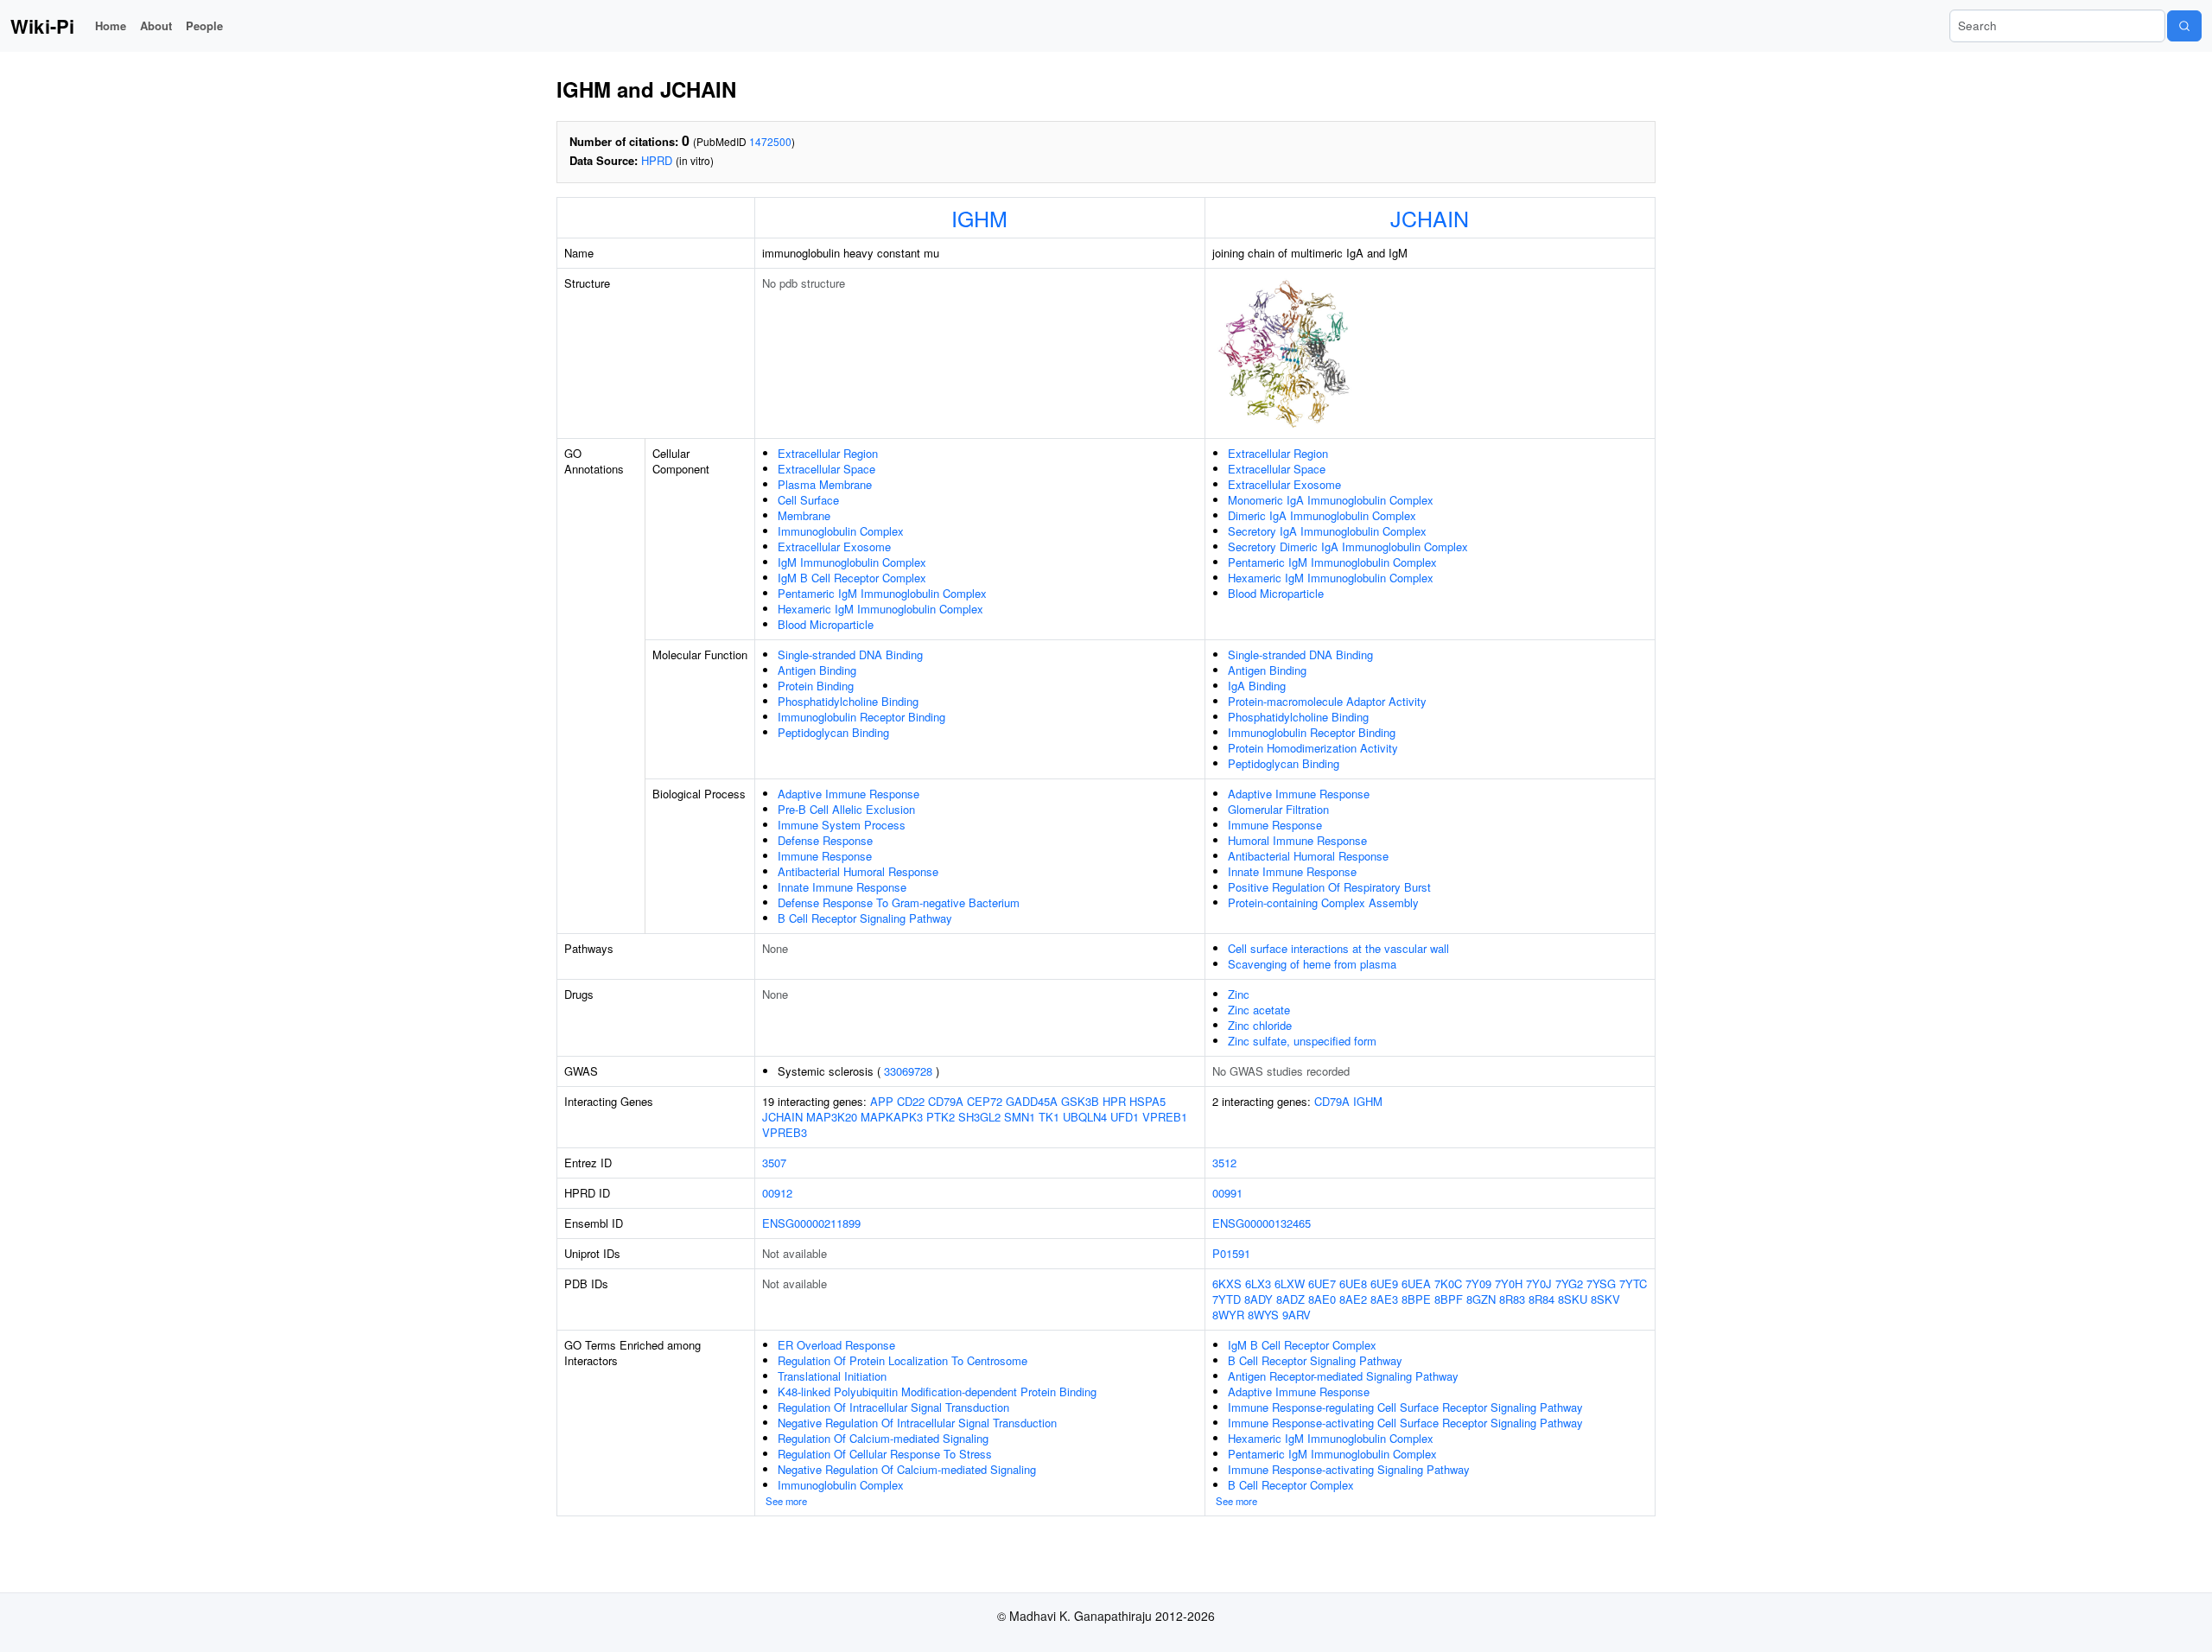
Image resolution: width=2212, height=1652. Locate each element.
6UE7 (1322, 1283)
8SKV (1605, 1299)
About (156, 25)
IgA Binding (1257, 686)
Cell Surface (808, 500)
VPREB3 (785, 1132)
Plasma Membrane (825, 484)
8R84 (1541, 1299)
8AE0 (1322, 1299)
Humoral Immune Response (1297, 840)
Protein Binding (816, 686)
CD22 (911, 1101)
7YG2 (1569, 1283)
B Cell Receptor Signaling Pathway (865, 918)
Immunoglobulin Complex (841, 531)
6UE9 (1384, 1283)
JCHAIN (1430, 218)
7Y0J (1539, 1283)
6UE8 (1353, 1283)
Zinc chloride (1260, 1025)
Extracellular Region (828, 453)
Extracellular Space (826, 469)
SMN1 (1020, 1117)
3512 (1224, 1163)
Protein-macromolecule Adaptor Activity (1327, 701)
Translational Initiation (832, 1376)
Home (111, 25)
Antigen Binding (817, 670)
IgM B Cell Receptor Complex (852, 578)
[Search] (2184, 26)
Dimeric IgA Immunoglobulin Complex (1322, 515)
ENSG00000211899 (811, 1223)
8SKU (1573, 1299)
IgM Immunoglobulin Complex (852, 562)
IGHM (979, 218)
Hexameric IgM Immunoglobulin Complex (880, 609)
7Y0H (1509, 1283)
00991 (1227, 1193)
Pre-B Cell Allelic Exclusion (846, 809)
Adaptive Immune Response (849, 794)
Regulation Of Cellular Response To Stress (885, 1454)
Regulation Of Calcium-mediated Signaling (883, 1438)
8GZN (1481, 1299)
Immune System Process (842, 825)
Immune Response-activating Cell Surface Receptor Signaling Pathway (1405, 1423)
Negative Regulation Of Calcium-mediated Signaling (907, 1469)
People (204, 25)
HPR (1114, 1101)
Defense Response (825, 840)
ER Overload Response (836, 1345)
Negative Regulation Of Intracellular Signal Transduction (917, 1423)
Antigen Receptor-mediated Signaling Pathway (1343, 1376)
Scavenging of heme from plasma (1312, 964)
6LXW (1290, 1283)
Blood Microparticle (826, 624)
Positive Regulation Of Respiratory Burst (1329, 887)
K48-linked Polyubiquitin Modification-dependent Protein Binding (937, 1391)
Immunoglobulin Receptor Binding (861, 717)
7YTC (1633, 1283)
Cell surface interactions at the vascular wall (1338, 948)
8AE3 (1384, 1299)
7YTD (1227, 1299)
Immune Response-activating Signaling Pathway (1349, 1469)
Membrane (804, 515)
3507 (774, 1163)
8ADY (1259, 1299)
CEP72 (985, 1101)
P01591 (1231, 1253)
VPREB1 (1165, 1117)
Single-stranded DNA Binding (850, 654)
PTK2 (941, 1117)
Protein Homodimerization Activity (1313, 748)
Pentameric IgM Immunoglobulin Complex (882, 593)
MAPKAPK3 (892, 1117)
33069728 (908, 1071)
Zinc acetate (1259, 1010)
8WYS (1263, 1315)
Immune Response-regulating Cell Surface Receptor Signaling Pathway (1405, 1407)
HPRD (657, 160)
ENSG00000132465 (1262, 1223)
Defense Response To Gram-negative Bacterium (899, 902)
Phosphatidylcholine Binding (848, 701)
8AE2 (1353, 1299)
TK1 (1049, 1117)
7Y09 (1478, 1283)
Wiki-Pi (42, 26)
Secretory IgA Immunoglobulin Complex (1327, 531)
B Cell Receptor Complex (1291, 1485)
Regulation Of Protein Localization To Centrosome (903, 1360)
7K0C (1448, 1283)
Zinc (1239, 994)
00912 (777, 1193)
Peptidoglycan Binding (833, 732)
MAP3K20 (832, 1117)
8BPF (1449, 1299)
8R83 (1512, 1299)
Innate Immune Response (842, 887)
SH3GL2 (979, 1117)
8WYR (1228, 1315)
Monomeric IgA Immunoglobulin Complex (1331, 500)
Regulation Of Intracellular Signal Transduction (893, 1407)
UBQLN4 (1085, 1117)
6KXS (1227, 1283)
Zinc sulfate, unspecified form (1302, 1041)
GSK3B (1080, 1101)
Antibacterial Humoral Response (858, 871)
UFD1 (1125, 1117)
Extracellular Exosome (834, 546)
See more (786, 1501)
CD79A (946, 1101)
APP (882, 1101)
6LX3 (1258, 1283)
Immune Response (825, 856)
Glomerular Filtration (1278, 809)
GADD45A (1032, 1101)
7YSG (1601, 1283)
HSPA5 (1147, 1101)
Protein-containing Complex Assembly (1323, 902)
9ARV (1297, 1315)
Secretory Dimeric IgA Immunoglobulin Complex (1348, 546)
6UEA (1416, 1283)
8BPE (1416, 1299)
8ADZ (1290, 1299)
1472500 (770, 141)
